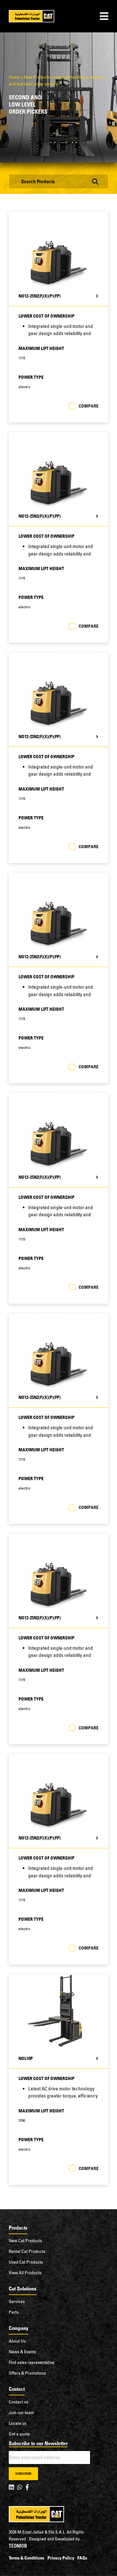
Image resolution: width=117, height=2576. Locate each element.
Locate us (18, 2423)
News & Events (22, 2352)
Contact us (19, 2402)
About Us (17, 2341)
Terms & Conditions (26, 2558)
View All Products (25, 2273)
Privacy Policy (61, 2558)
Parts (14, 2312)
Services (17, 2301)
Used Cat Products (26, 2262)
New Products (37, 77)
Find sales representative (32, 2362)
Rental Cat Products (27, 2251)
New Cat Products (25, 2241)
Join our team (21, 2413)
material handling (70, 77)
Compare (89, 406)
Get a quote (19, 2434)
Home (14, 77)
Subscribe (23, 2474)
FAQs (82, 2558)
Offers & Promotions (27, 2373)
